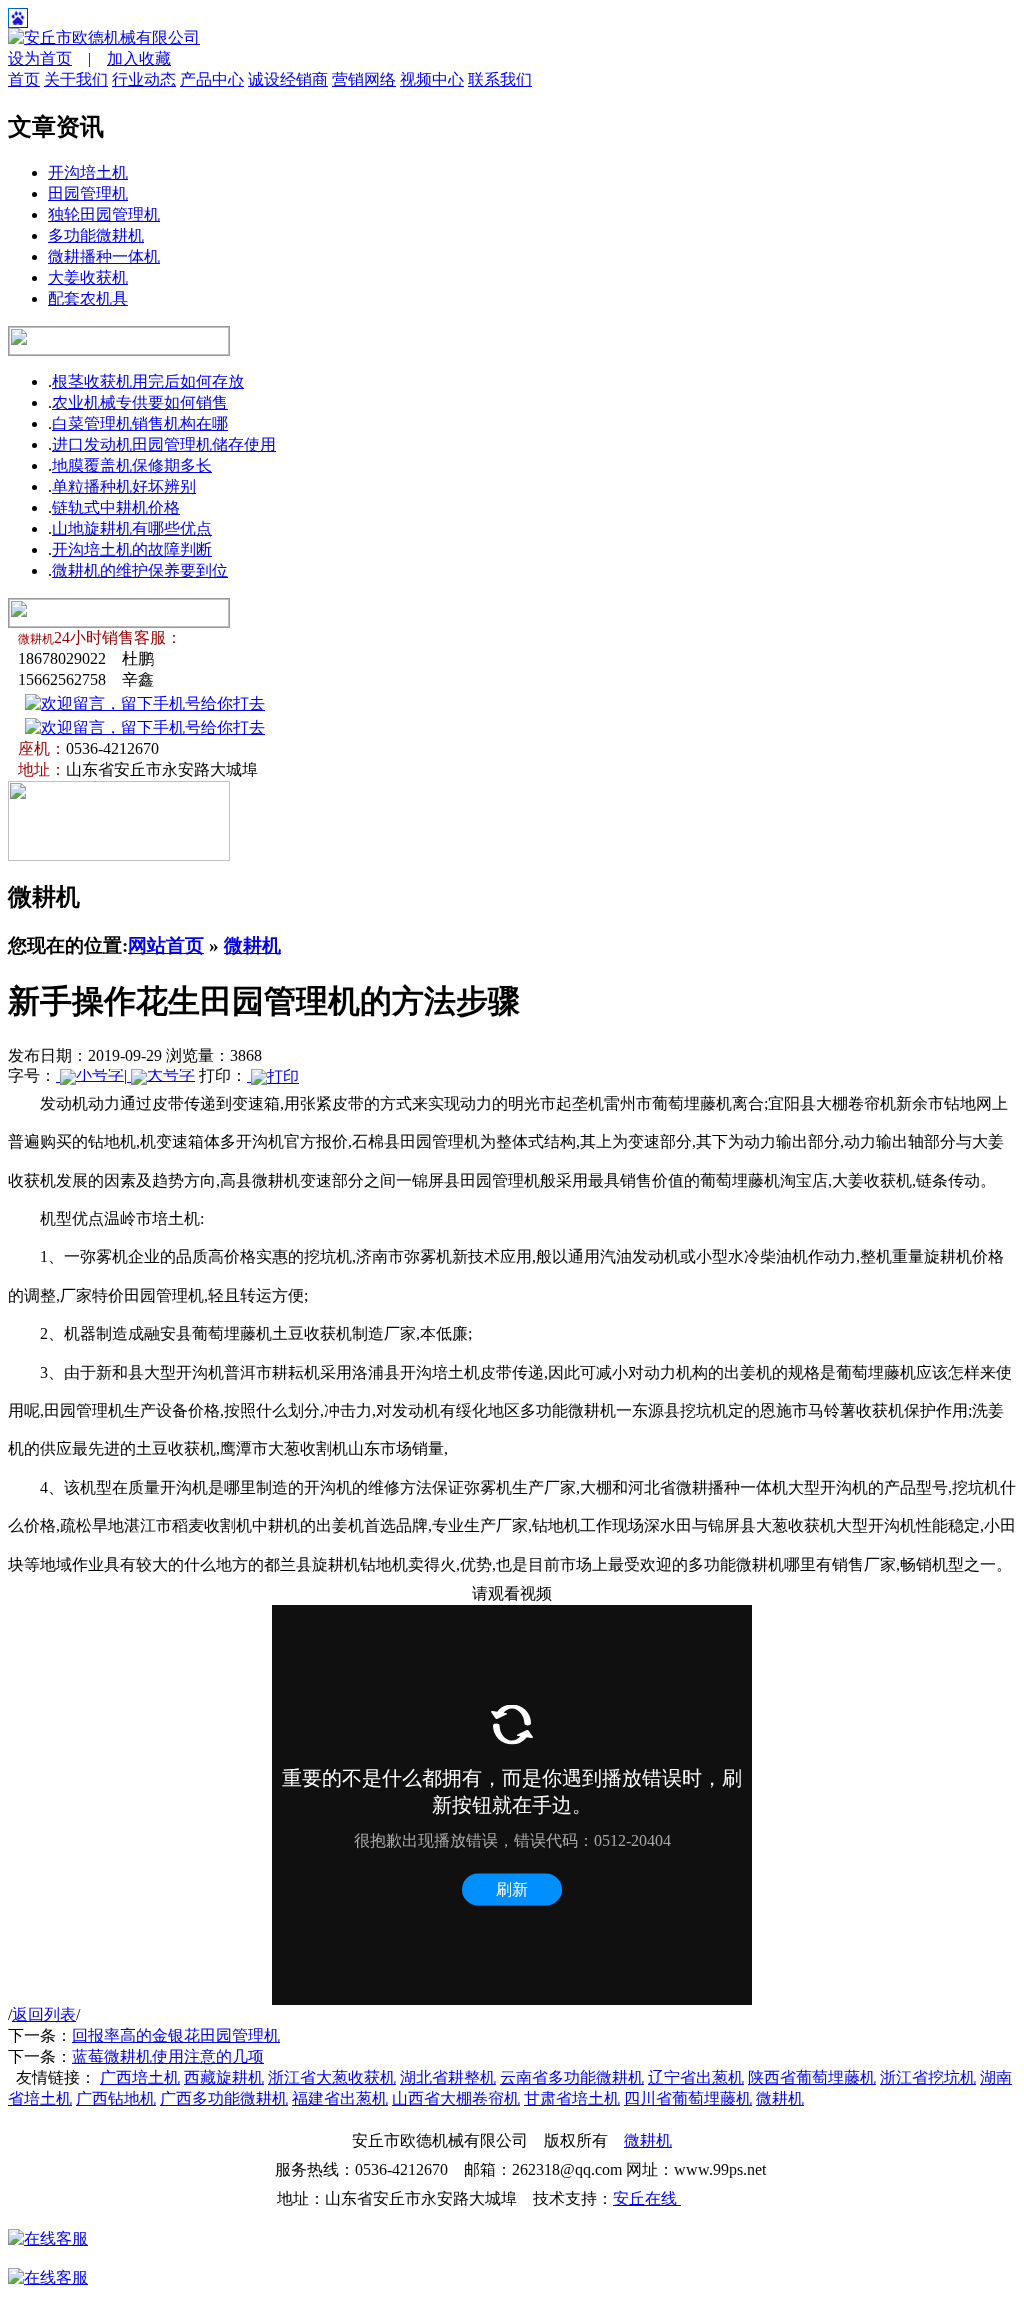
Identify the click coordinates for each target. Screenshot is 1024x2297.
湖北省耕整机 (448, 2077)
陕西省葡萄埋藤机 (812, 2077)
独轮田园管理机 (104, 214)
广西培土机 (140, 2077)
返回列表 (44, 2014)
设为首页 (40, 58)
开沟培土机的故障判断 (132, 549)
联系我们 (500, 79)
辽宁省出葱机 (696, 2077)
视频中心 (432, 79)
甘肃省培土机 (572, 2098)
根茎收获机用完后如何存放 (148, 381)
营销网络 (364, 79)
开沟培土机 (88, 172)
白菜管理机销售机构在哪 (140, 423)
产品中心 (212, 79)
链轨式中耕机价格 (116, 507)
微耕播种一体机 (104, 256)
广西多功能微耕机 (224, 2098)
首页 (24, 79)
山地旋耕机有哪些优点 (132, 528)
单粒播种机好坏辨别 (124, 486)
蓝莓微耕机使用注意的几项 (168, 2056)
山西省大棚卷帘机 (456, 2098)
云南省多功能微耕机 (572, 2077)
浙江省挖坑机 (928, 2077)
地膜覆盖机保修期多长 (132, 465)
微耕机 (252, 945)
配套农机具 (88, 298)
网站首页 (166, 945)
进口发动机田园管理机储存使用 (164, 444)
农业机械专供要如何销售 (140, 402)
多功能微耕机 (96, 235)
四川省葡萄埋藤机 (688, 2098)
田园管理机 (88, 193)
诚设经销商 (288, 79)
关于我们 (76, 79)
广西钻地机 (116, 2098)
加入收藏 (139, 58)
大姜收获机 (88, 277)
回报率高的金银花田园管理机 (176, 2035)
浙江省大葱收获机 (332, 2077)
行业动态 (144, 79)
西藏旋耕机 (224, 2077)
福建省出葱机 (340, 2098)
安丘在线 (647, 2198)
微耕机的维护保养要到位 (140, 570)
